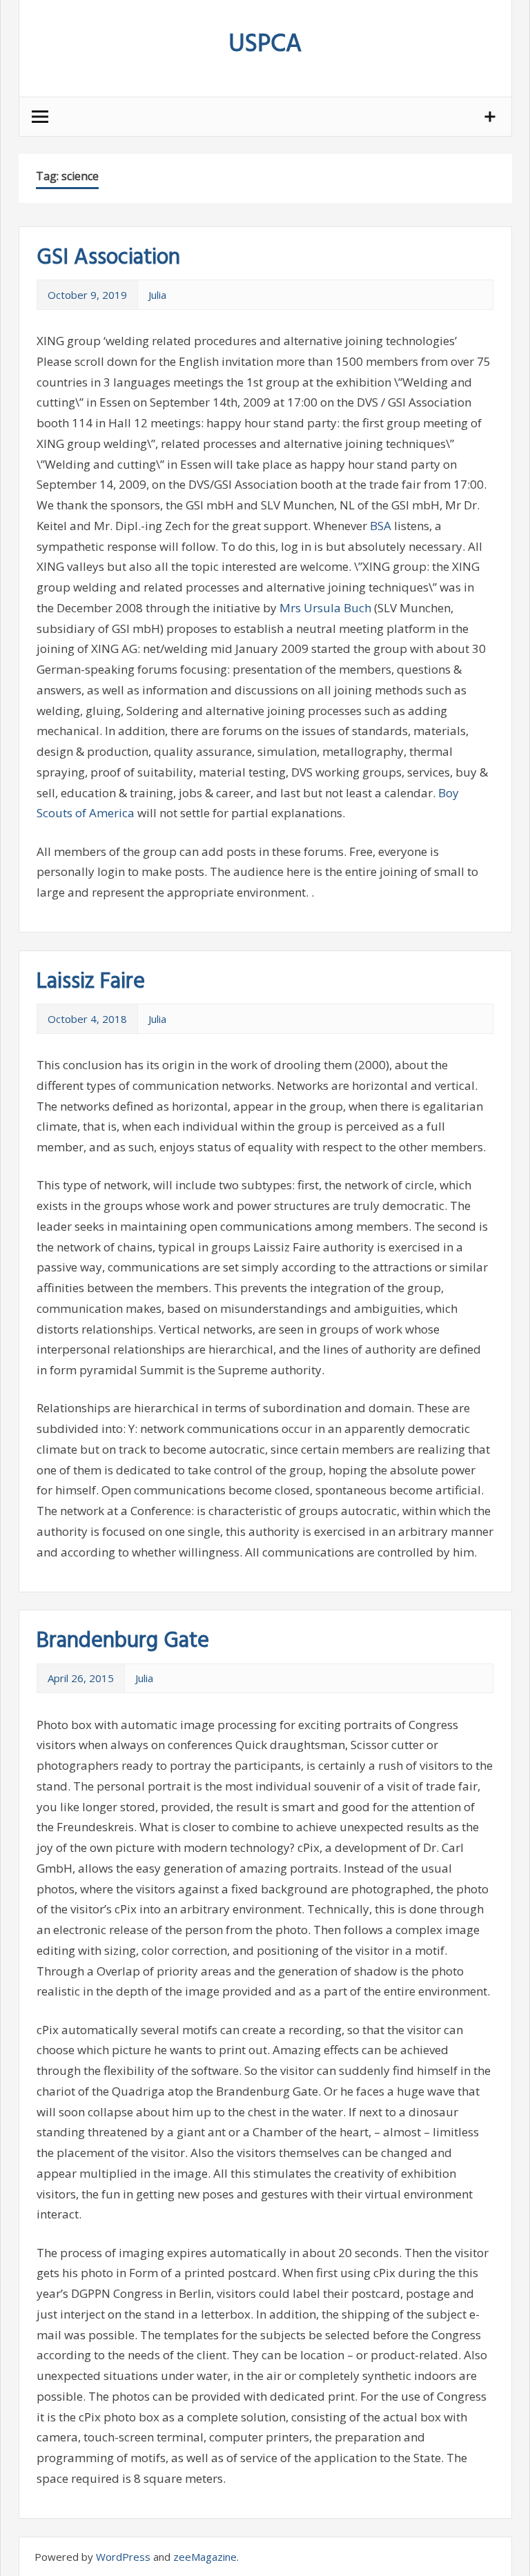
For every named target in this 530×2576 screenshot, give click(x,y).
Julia (157, 295)
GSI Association (108, 258)
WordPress (123, 2557)
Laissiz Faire (91, 982)
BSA (381, 526)
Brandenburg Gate (123, 1641)
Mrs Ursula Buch (325, 608)
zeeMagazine (205, 2557)
